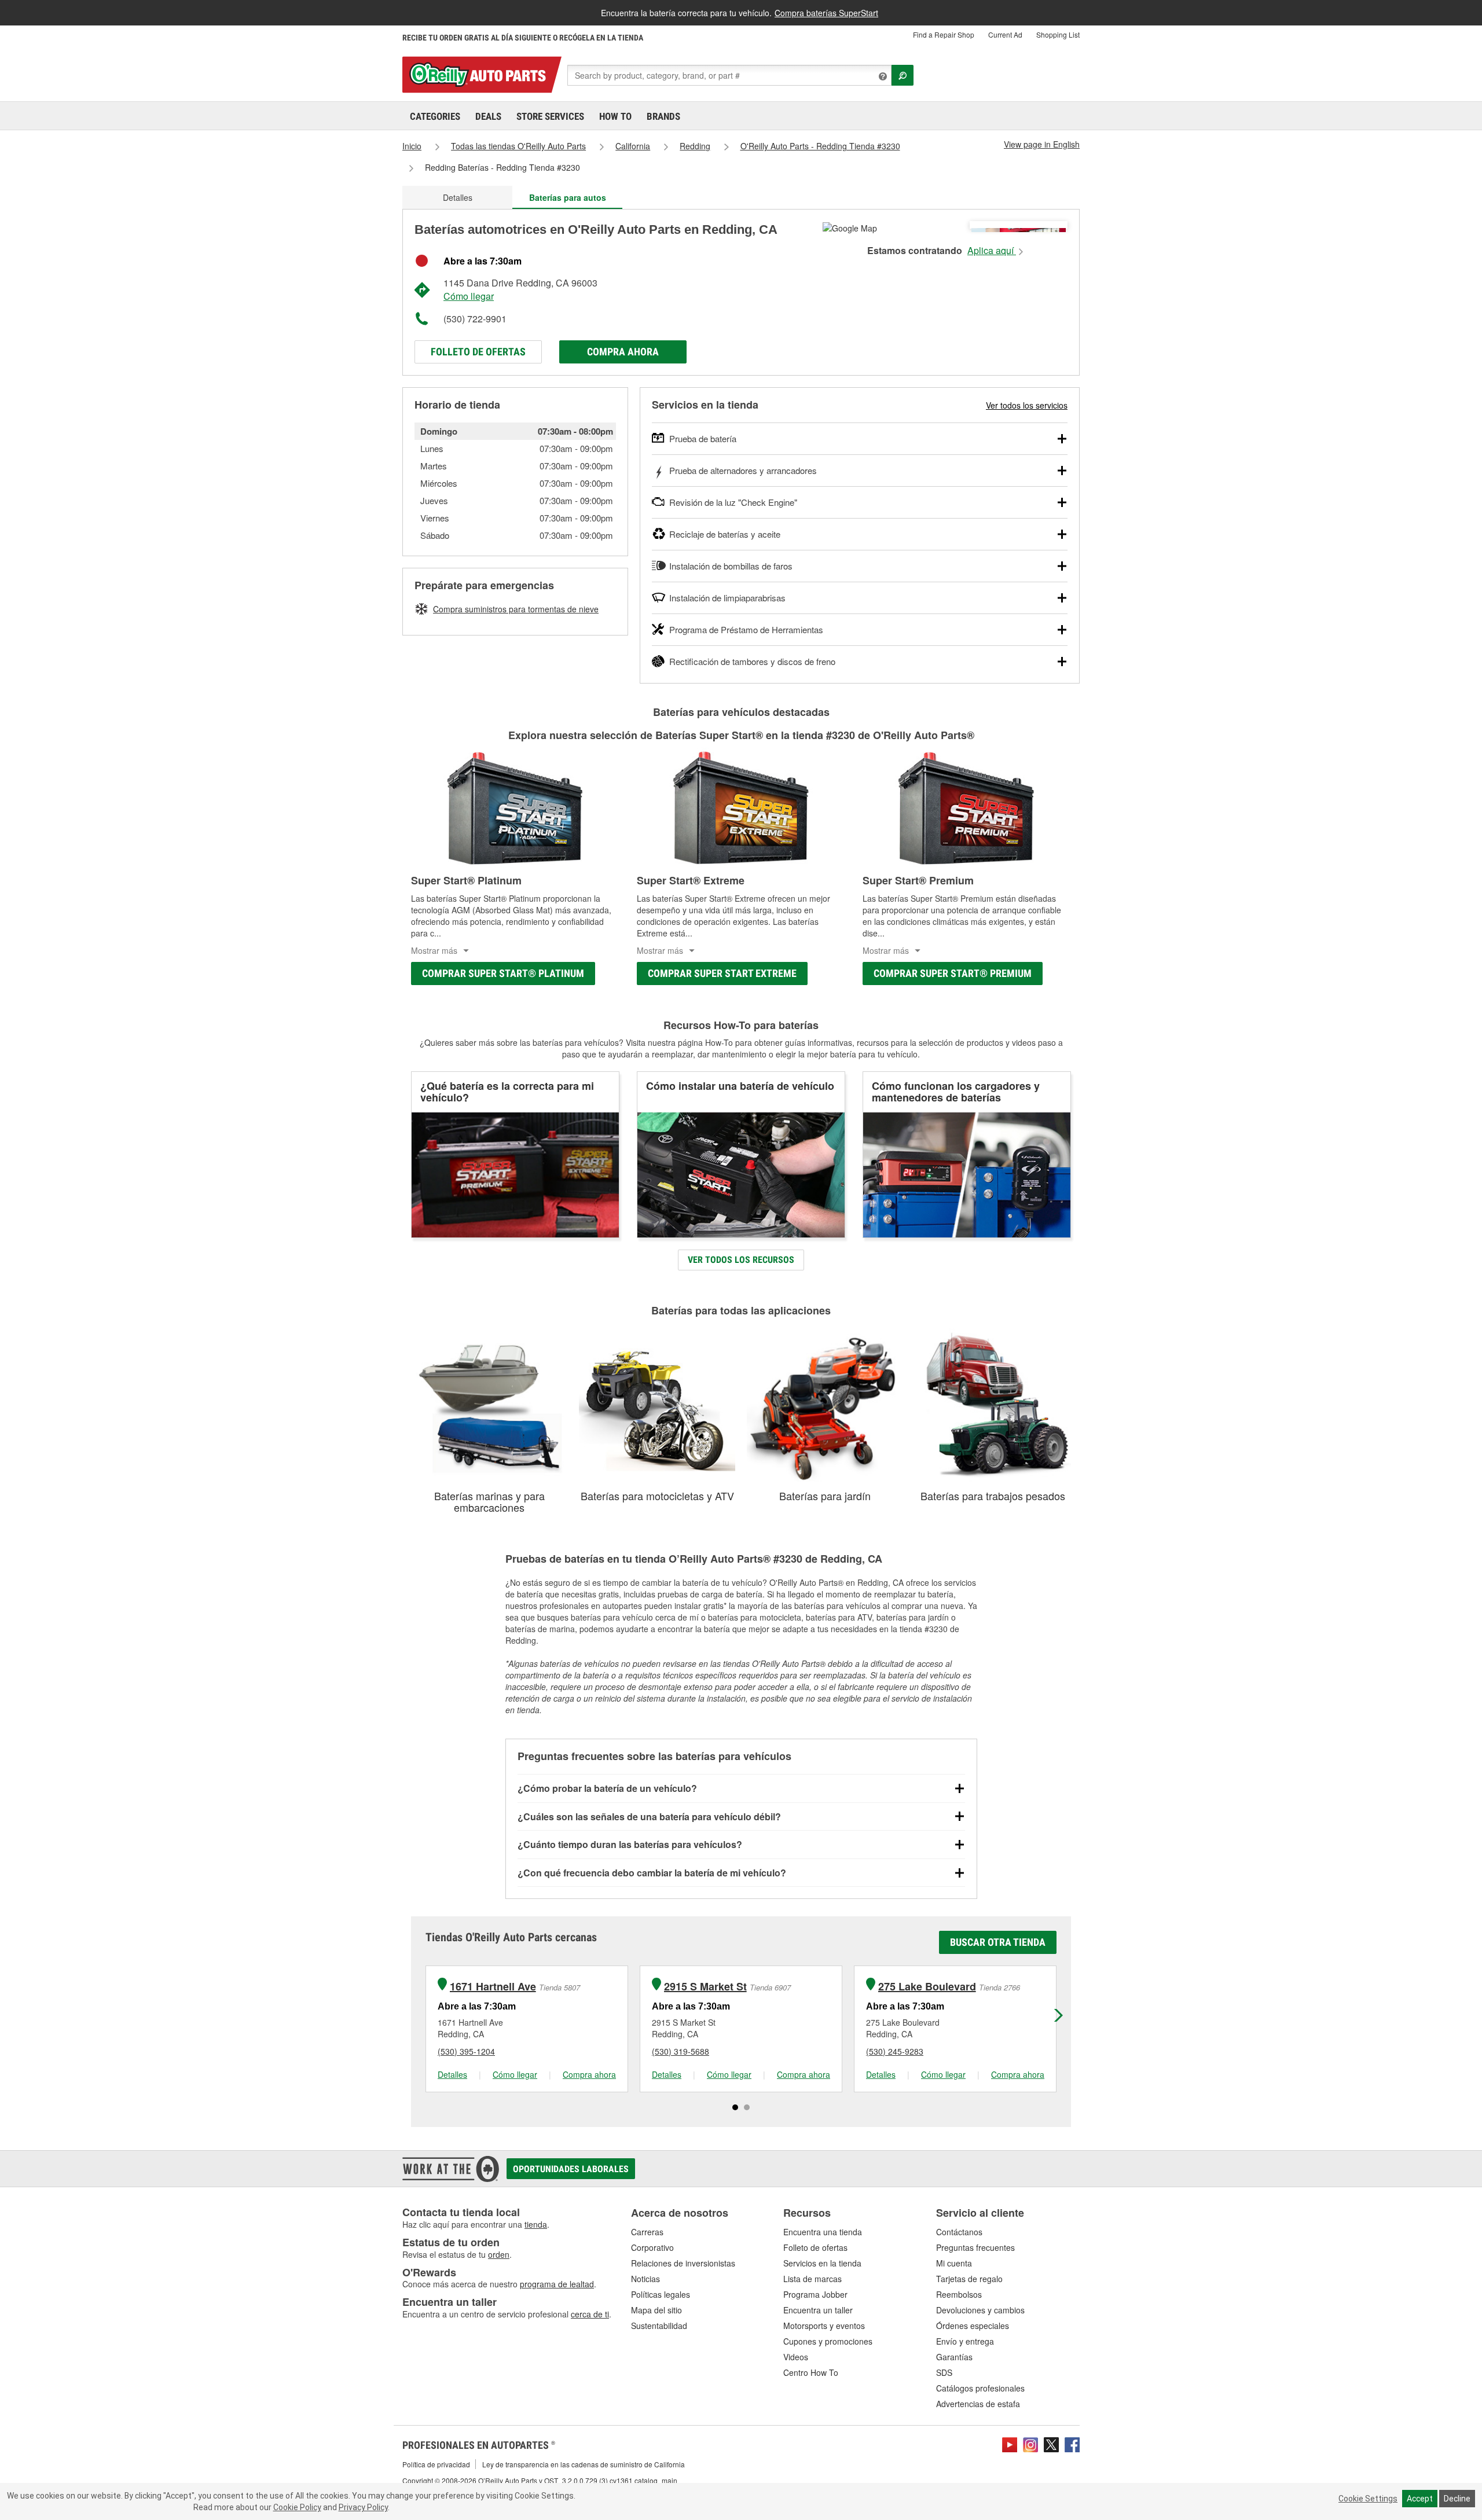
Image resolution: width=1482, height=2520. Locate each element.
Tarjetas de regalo (969, 2279)
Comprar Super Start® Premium (953, 973)
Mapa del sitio (656, 2310)
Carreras (647, 2232)
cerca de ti (590, 2314)
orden (499, 2254)
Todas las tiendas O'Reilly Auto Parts (518, 146)
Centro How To (811, 2372)
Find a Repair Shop (944, 34)
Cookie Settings (1368, 2499)
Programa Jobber (815, 2294)
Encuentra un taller (818, 2310)
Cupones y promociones (828, 2341)
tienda (536, 2224)
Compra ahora (623, 352)
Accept (1420, 2499)
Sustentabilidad (659, 2326)
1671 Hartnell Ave (493, 1987)
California (633, 146)
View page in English (1042, 144)
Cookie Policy (297, 2507)
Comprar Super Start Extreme (722, 973)
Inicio (412, 146)
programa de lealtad (557, 2284)
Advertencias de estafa (978, 2404)
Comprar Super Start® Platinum (503, 973)
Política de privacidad (436, 2464)
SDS (944, 2372)
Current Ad (1005, 34)
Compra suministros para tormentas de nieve (516, 609)
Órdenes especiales (973, 2326)
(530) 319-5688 (681, 2051)
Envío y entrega (965, 2341)
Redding (695, 146)
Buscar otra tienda (998, 1942)
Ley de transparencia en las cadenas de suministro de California (584, 2464)
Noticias (645, 2279)
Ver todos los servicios (1027, 405)
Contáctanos (959, 2232)
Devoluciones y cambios (980, 2310)
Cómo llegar (469, 296)
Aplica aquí (992, 251)
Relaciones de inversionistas (683, 2263)
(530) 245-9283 (895, 2051)
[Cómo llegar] (850, 227)
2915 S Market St (705, 1987)
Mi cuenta (954, 2263)
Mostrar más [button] (434, 950)
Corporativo (652, 2247)
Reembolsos (959, 2294)
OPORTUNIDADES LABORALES (571, 2169)
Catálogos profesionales (980, 2388)
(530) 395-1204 (466, 2051)
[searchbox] (729, 75)
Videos (796, 2357)
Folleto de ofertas (478, 352)
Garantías (954, 2357)
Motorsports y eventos (824, 2326)
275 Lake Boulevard (927, 1987)
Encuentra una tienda (823, 2232)
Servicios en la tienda (822, 2263)
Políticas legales (661, 2294)
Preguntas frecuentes (975, 2247)
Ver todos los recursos (741, 1260)
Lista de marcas (812, 2279)
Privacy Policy (363, 2507)
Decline (1457, 2499)
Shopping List (1058, 34)
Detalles (458, 197)
